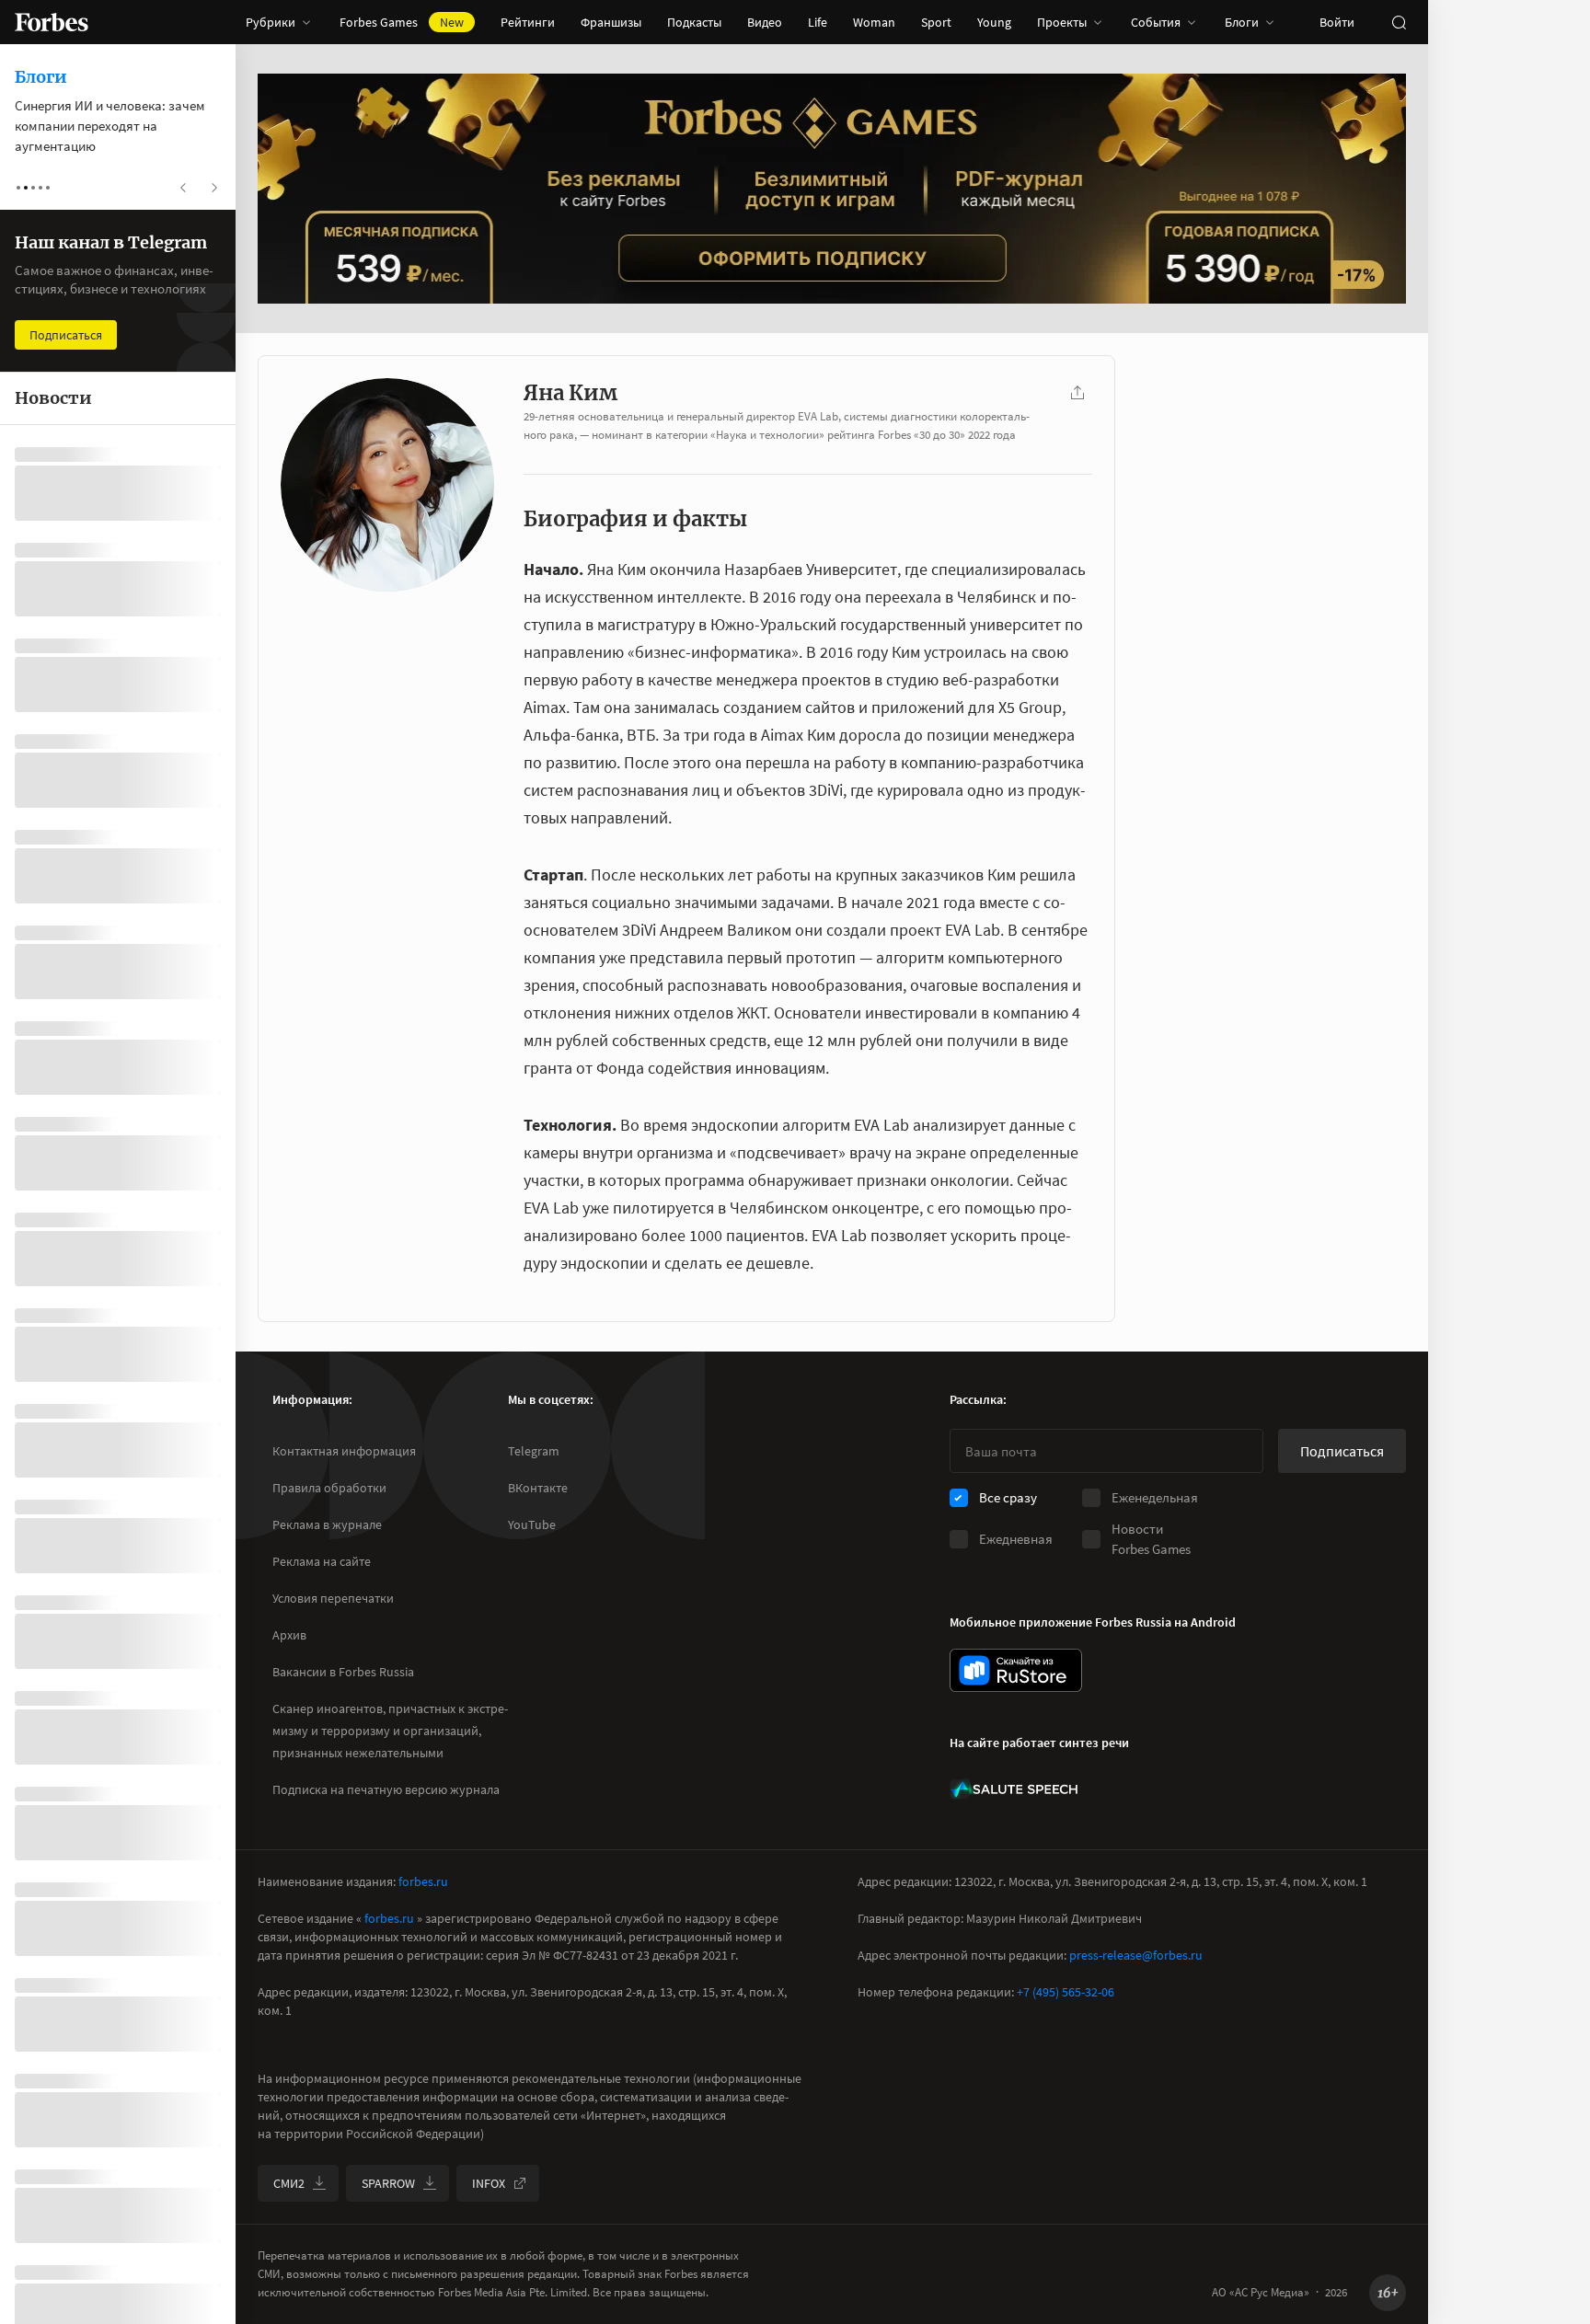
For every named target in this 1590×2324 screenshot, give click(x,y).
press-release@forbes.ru (1136, 1955)
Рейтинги (528, 22)
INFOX (489, 2183)
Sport (936, 22)
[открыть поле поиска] (1399, 22)
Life (818, 22)
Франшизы (611, 22)
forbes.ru (423, 1881)
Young (994, 22)
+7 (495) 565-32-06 (1066, 1992)
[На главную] (52, 22)
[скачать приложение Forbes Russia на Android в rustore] (1016, 1670)
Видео (765, 22)
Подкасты (694, 22)
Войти (1337, 22)
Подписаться (1342, 1451)
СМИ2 (289, 2183)
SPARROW (388, 2183)
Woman (874, 22)
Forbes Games (402, 22)
